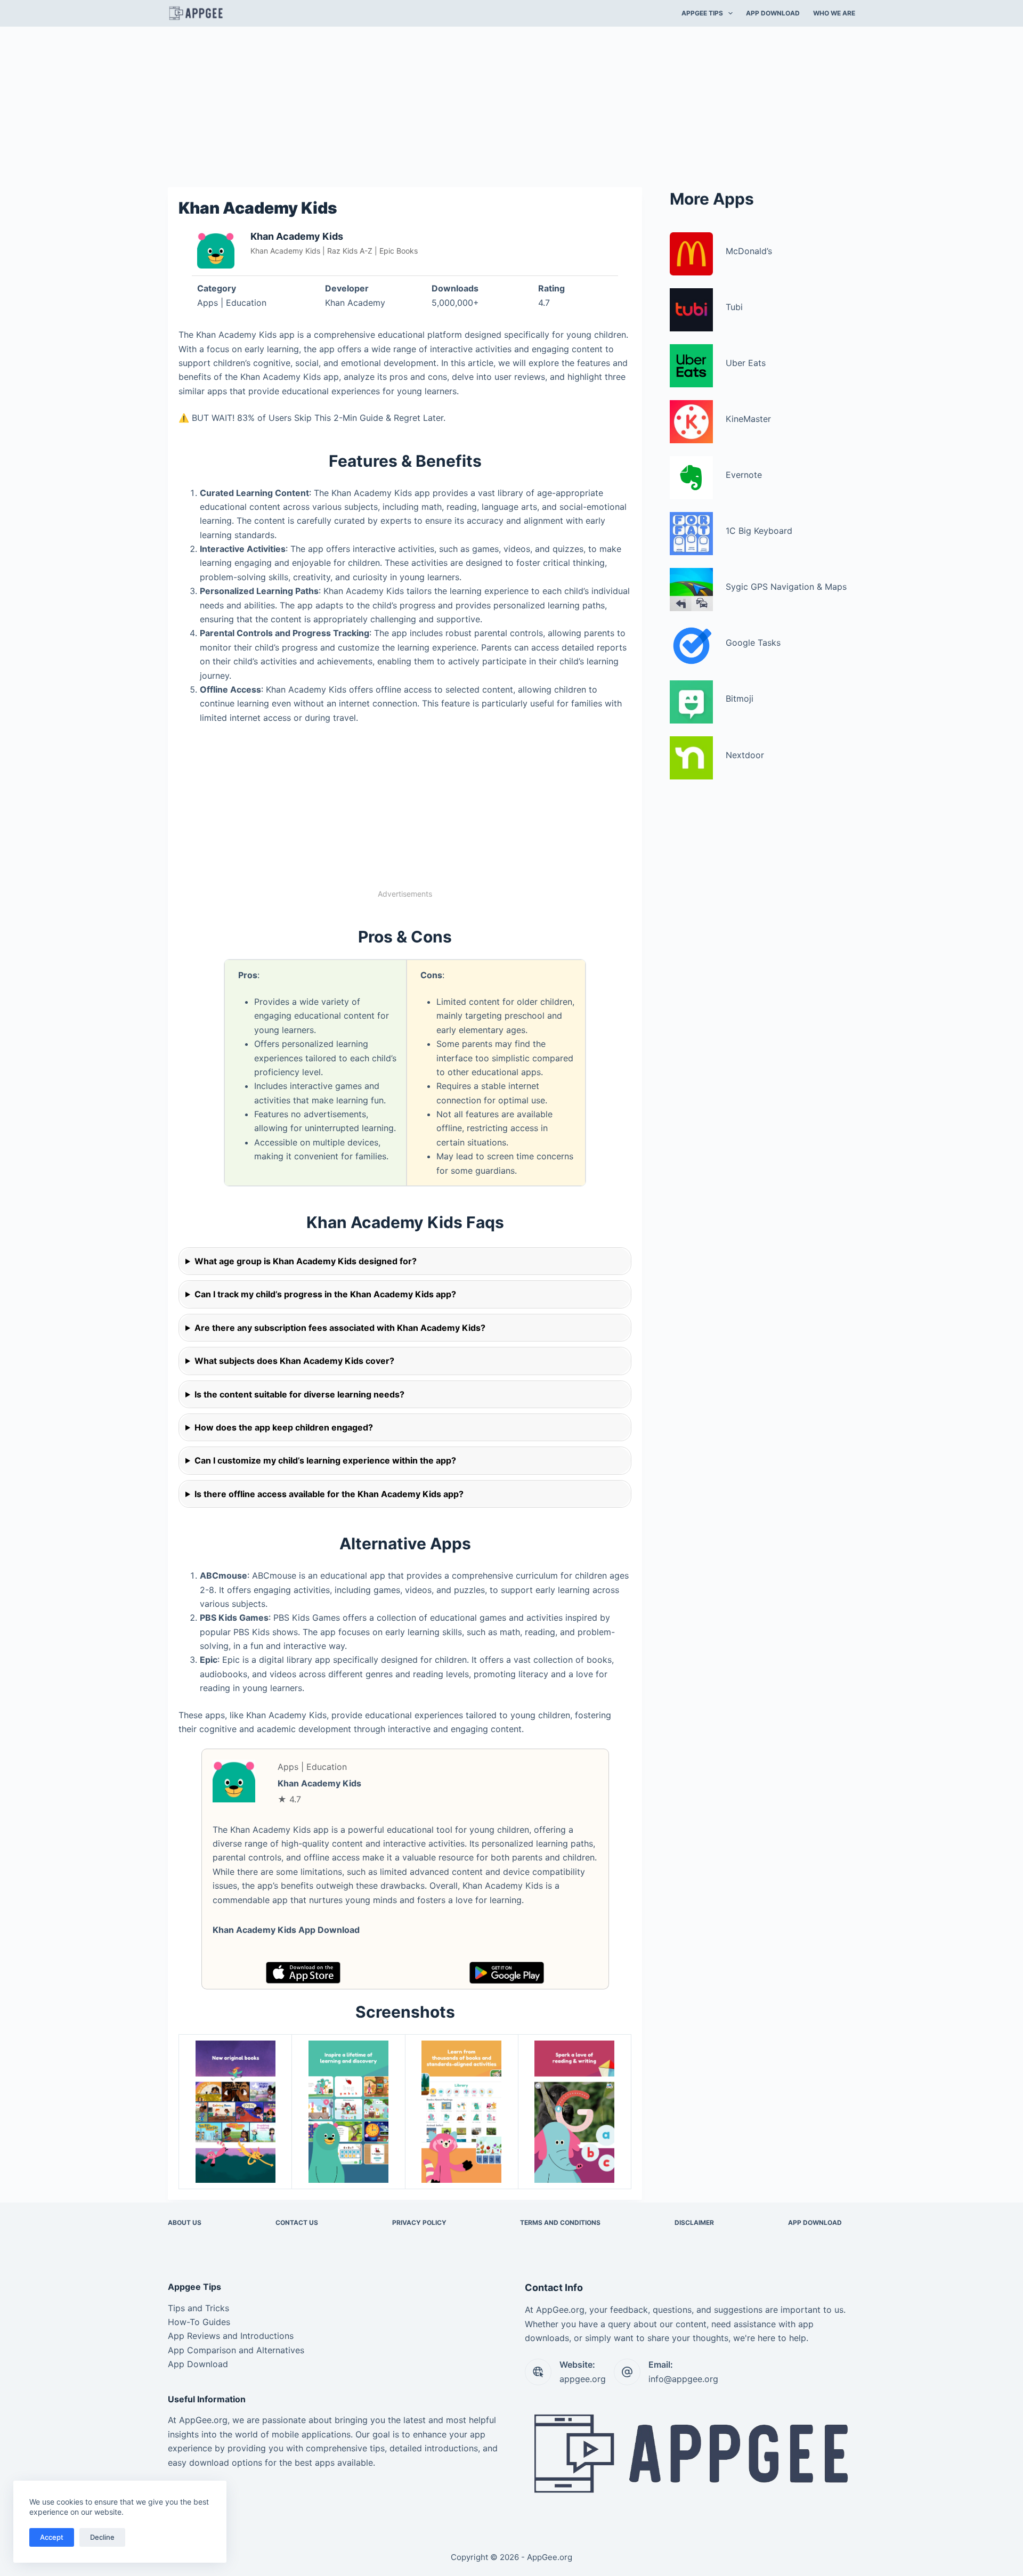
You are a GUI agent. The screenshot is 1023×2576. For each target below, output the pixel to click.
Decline (102, 2537)
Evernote (744, 475)
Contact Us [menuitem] (297, 2222)
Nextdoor (745, 755)
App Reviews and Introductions (231, 2336)
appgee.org (583, 2379)
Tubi (734, 307)
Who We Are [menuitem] (834, 13)
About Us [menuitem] (185, 2222)
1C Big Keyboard (759, 531)
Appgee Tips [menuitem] (702, 13)
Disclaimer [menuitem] (694, 2222)
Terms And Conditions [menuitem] (560, 2222)
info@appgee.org (683, 2379)
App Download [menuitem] (773, 13)
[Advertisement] (511, 105)
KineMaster (748, 419)
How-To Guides (199, 2322)
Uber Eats (746, 363)
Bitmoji (740, 698)
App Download (198, 2364)
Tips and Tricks (198, 2308)
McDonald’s (749, 251)
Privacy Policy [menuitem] (419, 2222)
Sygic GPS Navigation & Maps (786, 587)
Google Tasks (753, 643)
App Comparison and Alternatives (236, 2350)
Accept (52, 2537)
